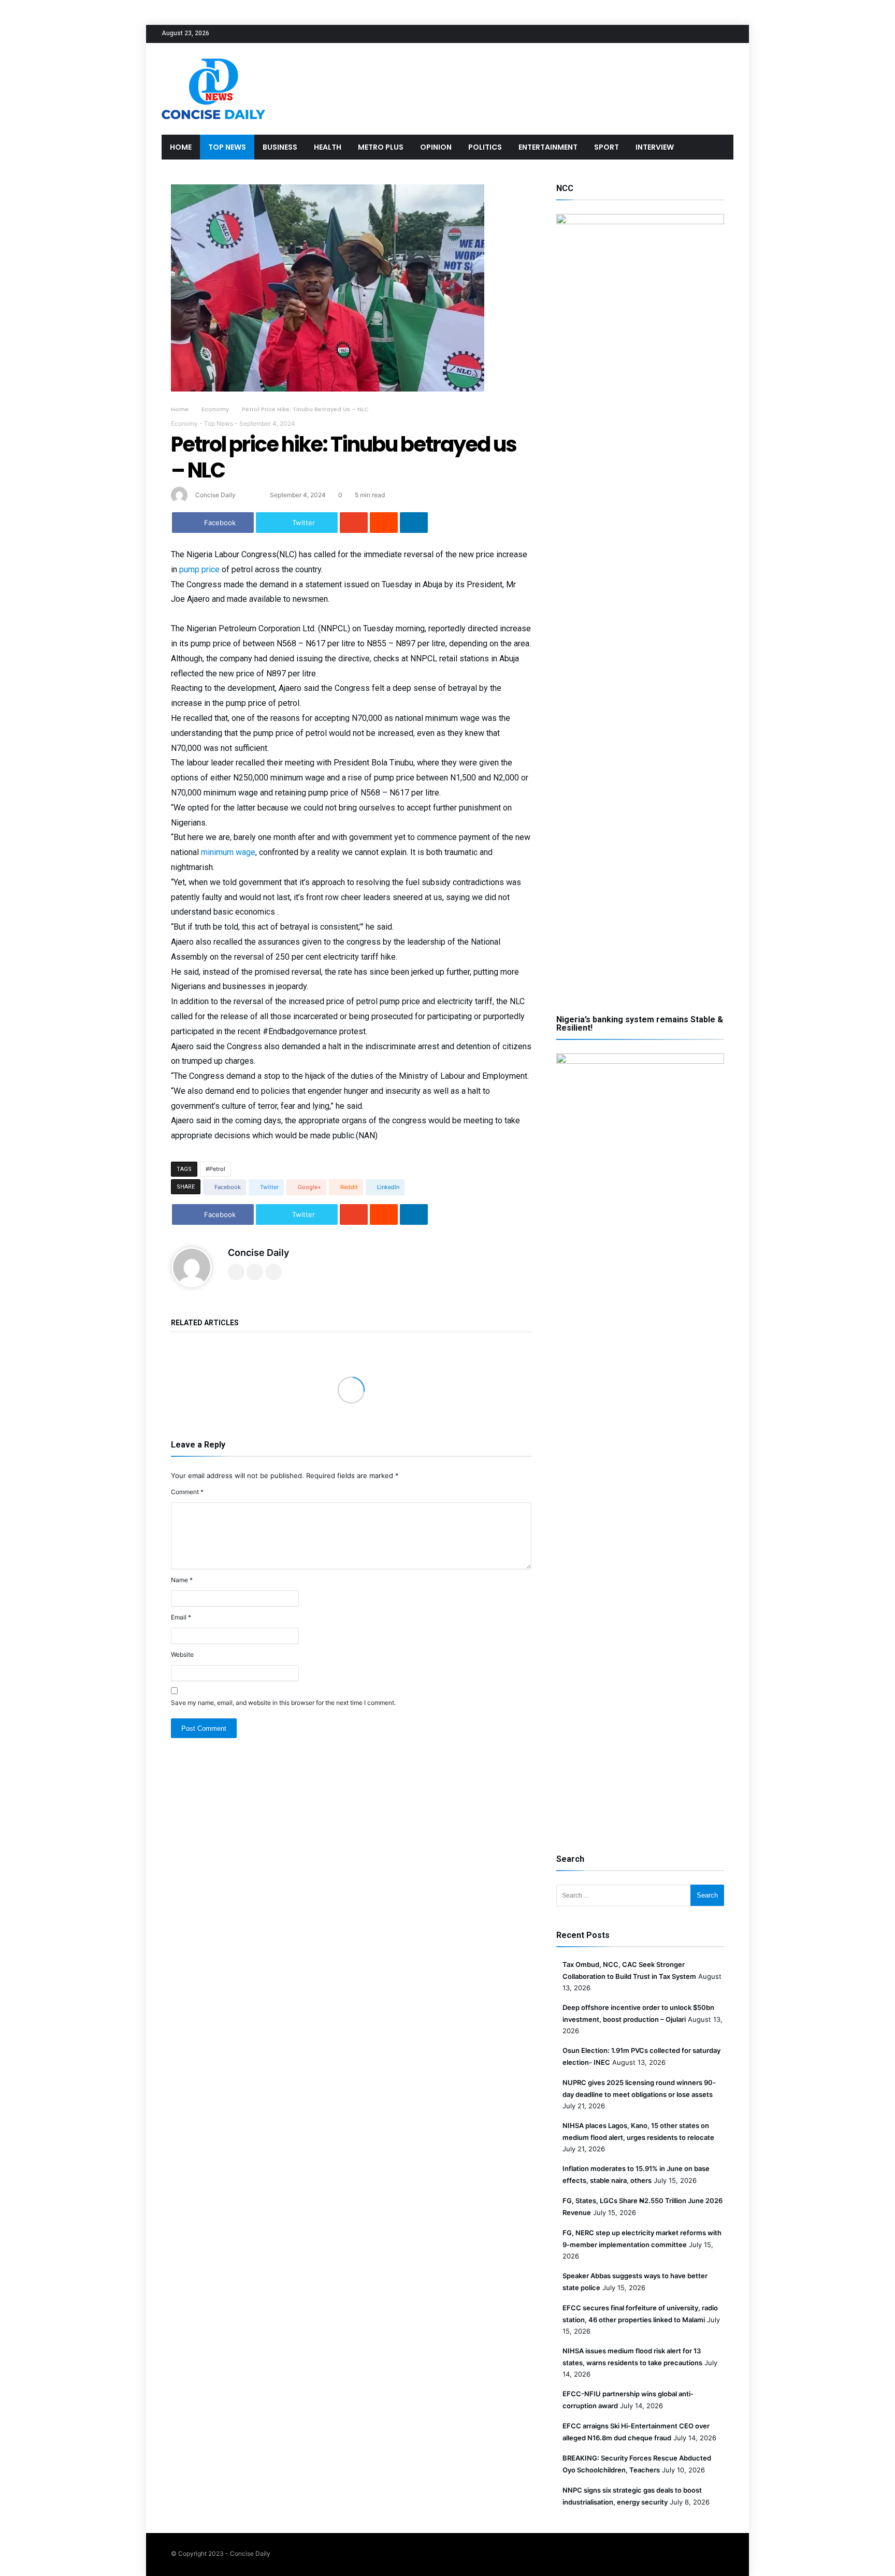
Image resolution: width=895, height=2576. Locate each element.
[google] (354, 523)
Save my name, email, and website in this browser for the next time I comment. (283, 1703)
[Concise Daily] (213, 58)
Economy (215, 409)
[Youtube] (725, 34)
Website (182, 1654)
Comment (187, 1492)
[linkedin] (414, 523)
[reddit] (384, 523)
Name (182, 1580)
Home (180, 409)
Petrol (217, 1169)
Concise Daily (215, 495)
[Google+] (706, 34)
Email (181, 1617)
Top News (219, 423)
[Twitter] (687, 34)
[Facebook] (668, 34)
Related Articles (205, 1323)
